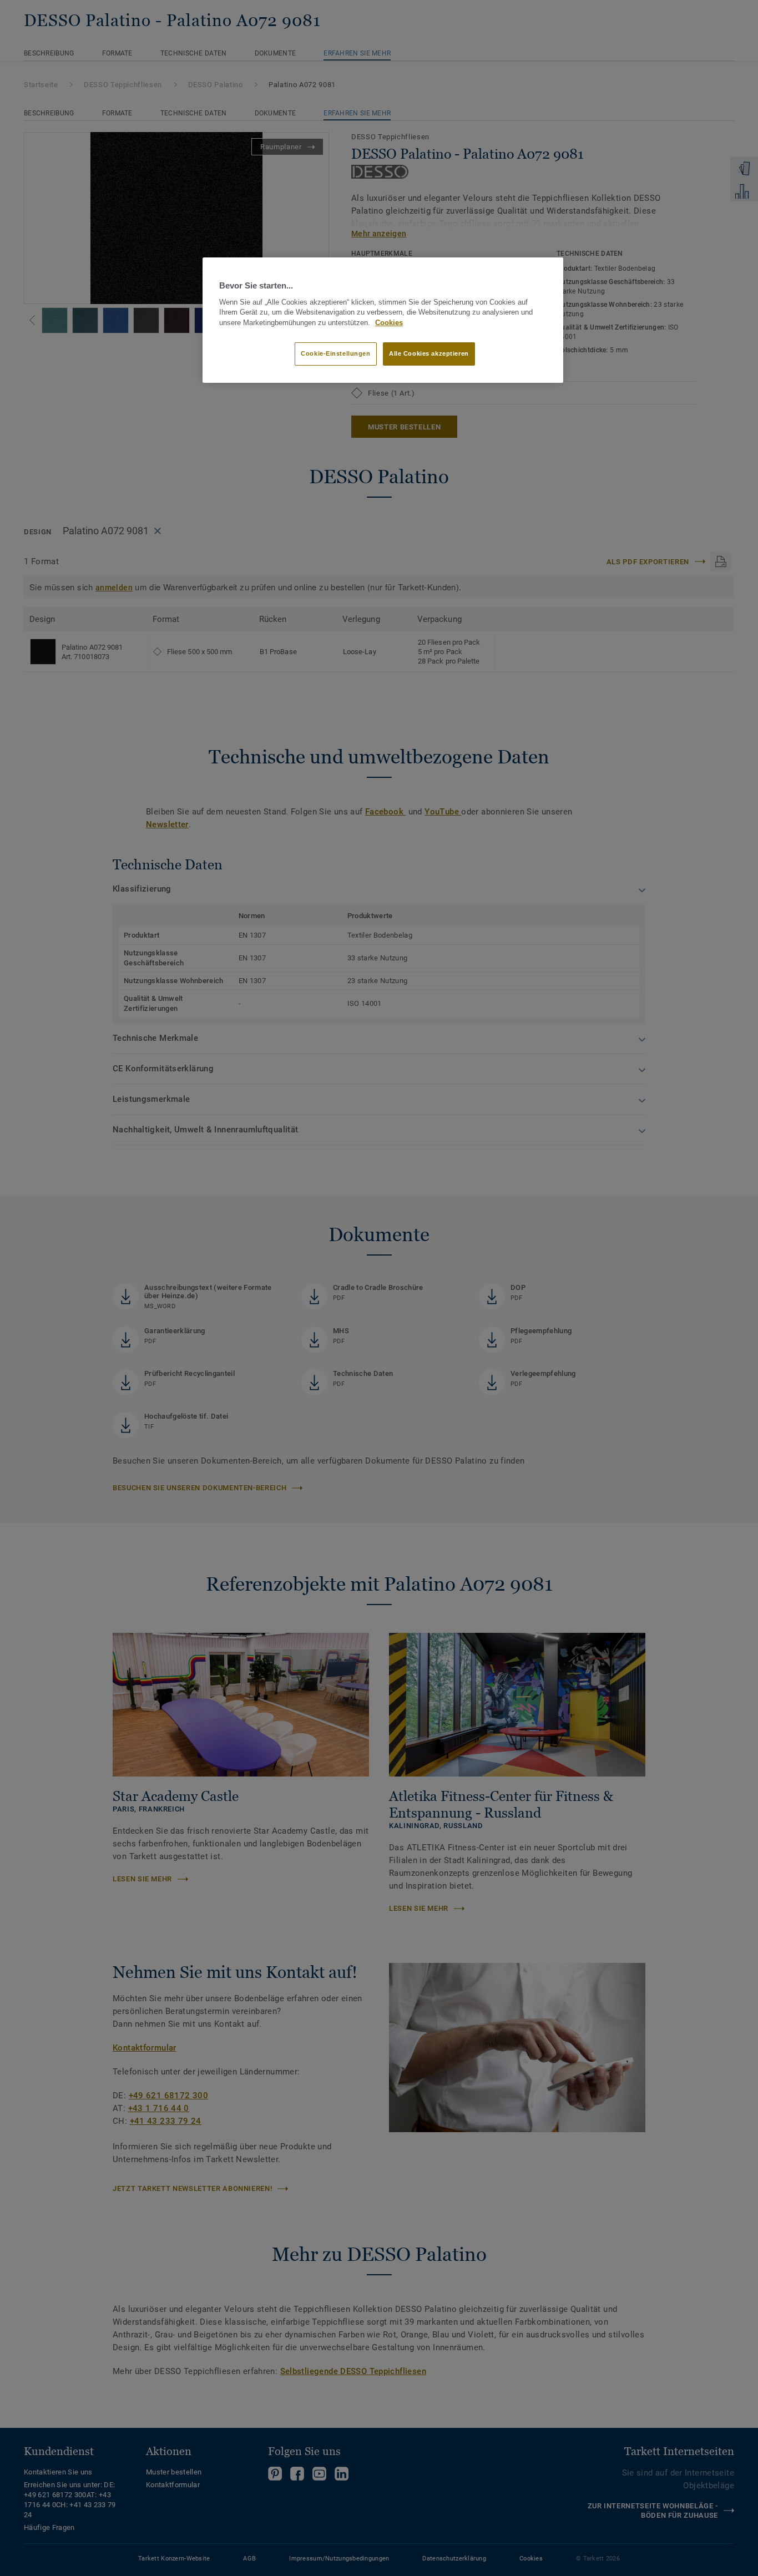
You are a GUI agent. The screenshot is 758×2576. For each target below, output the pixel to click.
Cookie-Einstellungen (335, 353)
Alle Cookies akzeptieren (429, 353)
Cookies (389, 323)
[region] (383, 320)
